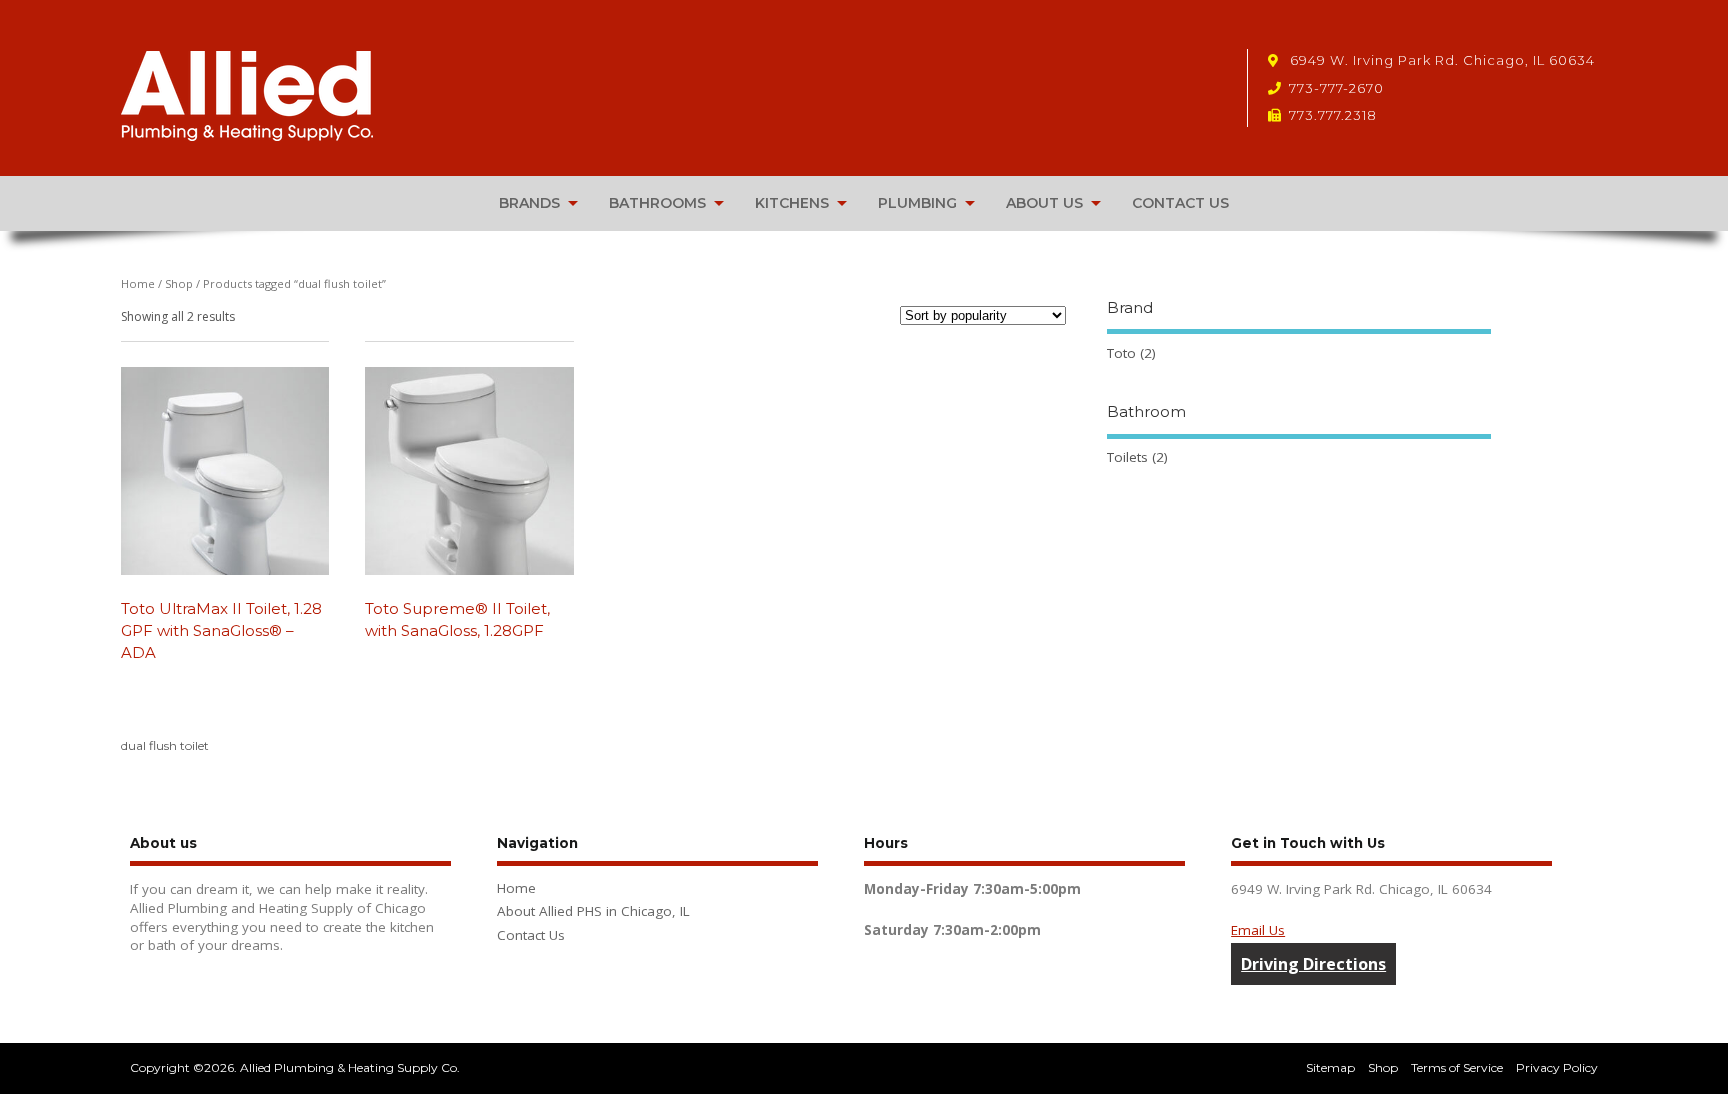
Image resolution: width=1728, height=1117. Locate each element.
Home (138, 283)
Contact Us (531, 935)
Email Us (1258, 930)
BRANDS (529, 203)
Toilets (1127, 457)
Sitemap (1330, 1067)
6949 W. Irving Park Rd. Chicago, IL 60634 (1440, 60)
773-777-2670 (1336, 88)
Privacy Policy (1557, 1067)
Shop (179, 283)
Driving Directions (1313, 964)
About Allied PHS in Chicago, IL (593, 911)
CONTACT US (1180, 203)
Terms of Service (1457, 1067)
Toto (1121, 353)
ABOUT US (1044, 203)
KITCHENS (792, 203)
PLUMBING (917, 203)
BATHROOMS (657, 203)
